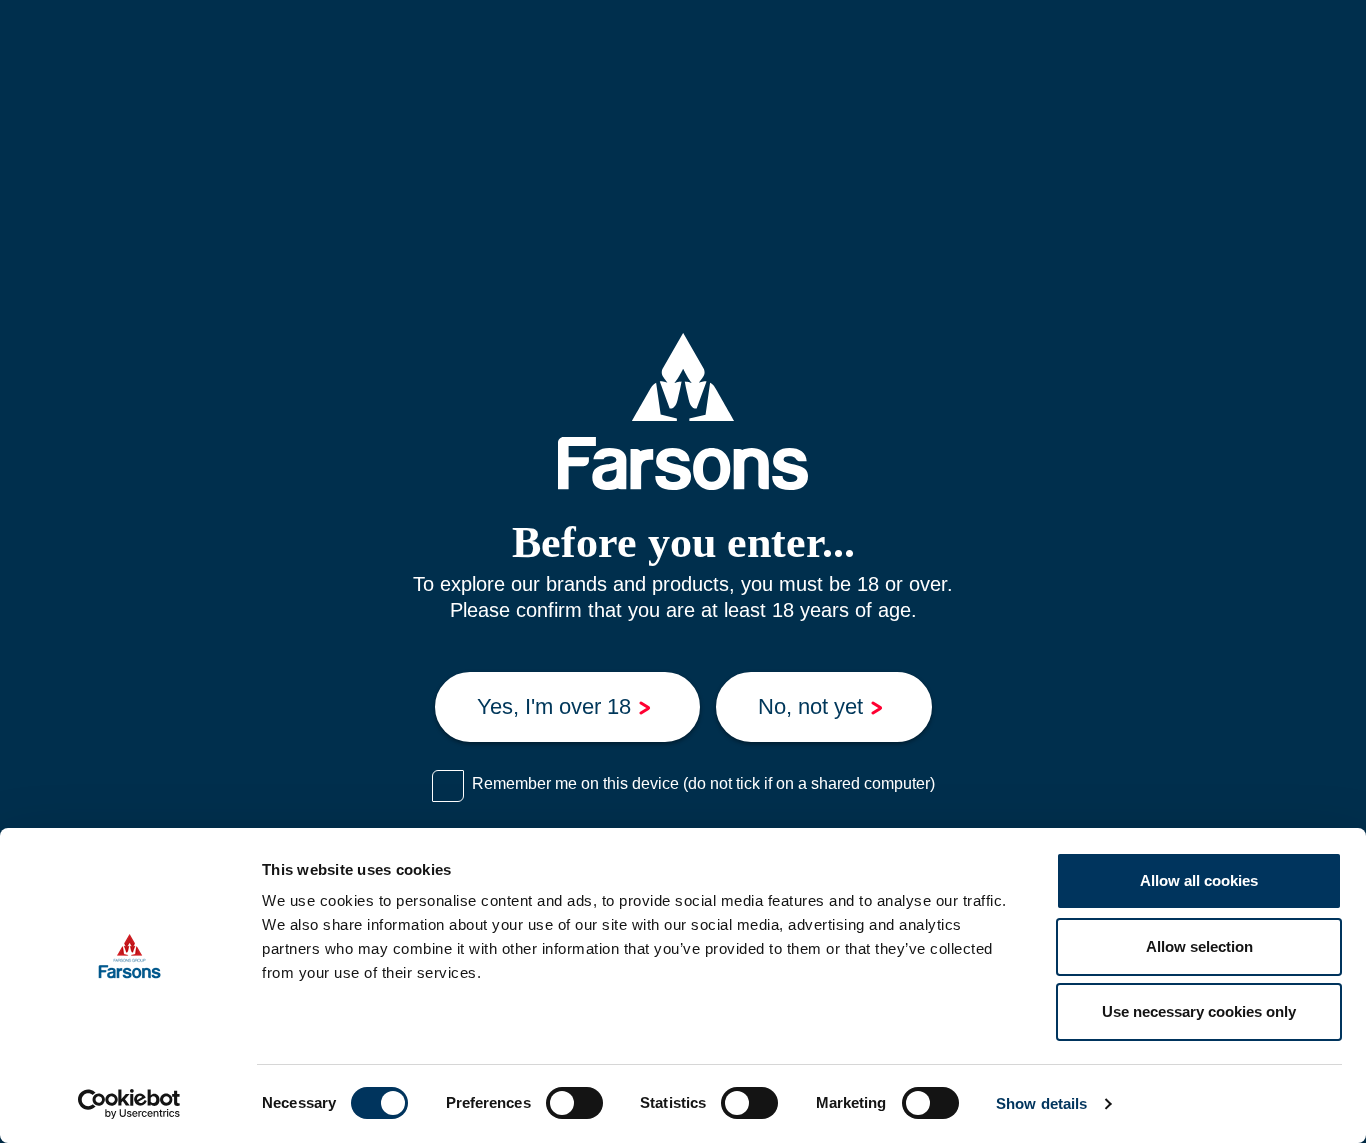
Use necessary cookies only (1199, 1011)
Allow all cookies (1199, 880)
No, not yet (810, 706)
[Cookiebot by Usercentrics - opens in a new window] (129, 1104)
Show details (1041, 1103)
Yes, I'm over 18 (554, 706)
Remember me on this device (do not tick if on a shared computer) (703, 783)
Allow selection (1199, 946)
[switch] (574, 1103)
